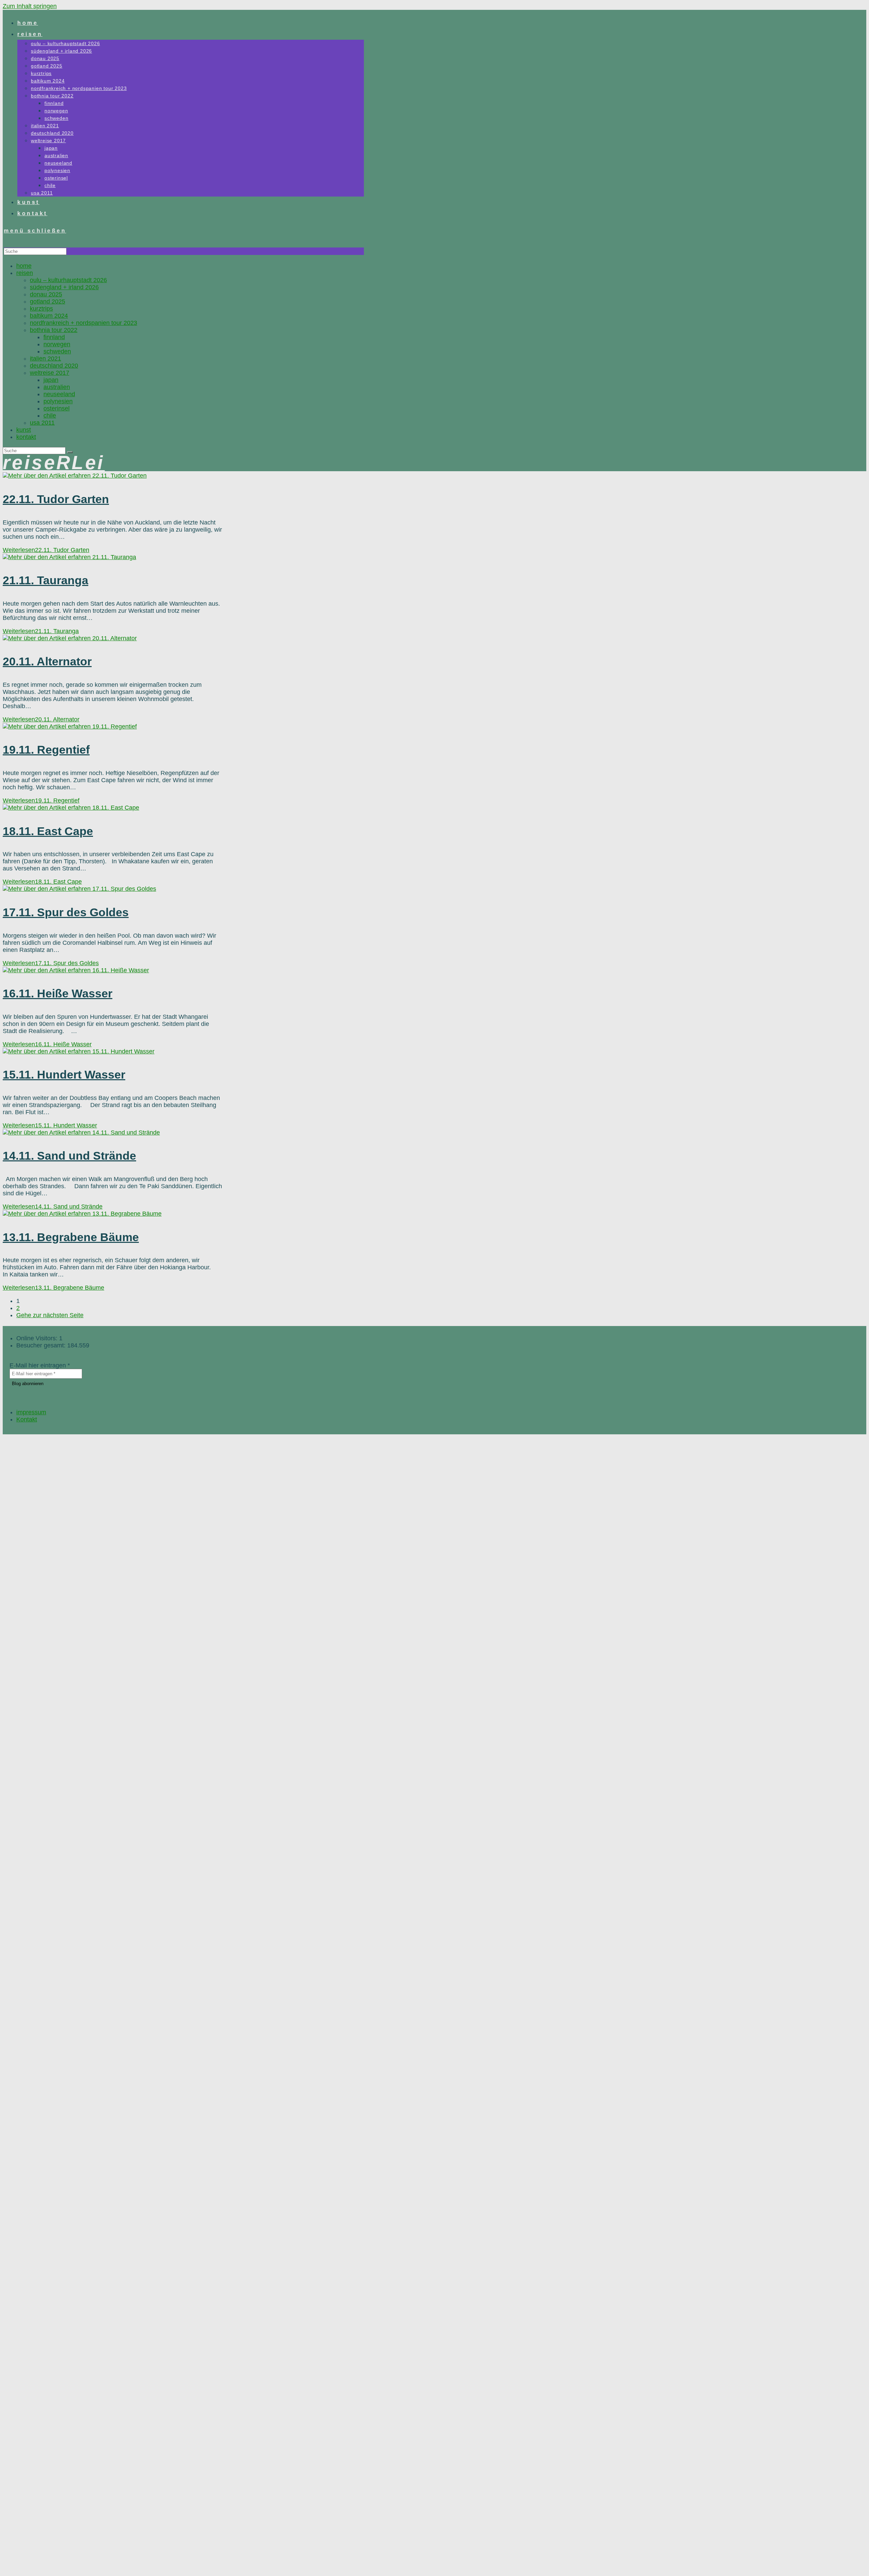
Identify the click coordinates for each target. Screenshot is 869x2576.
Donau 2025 (46, 294)
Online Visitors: (38, 1338)
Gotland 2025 (48, 301)
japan (51, 380)
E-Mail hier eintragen (40, 1365)
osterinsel (57, 408)
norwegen (57, 344)
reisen (25, 273)
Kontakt (26, 437)
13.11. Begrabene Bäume (71, 1237)
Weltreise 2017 (50, 373)
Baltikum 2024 (49, 316)
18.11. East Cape (48, 831)
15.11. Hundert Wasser (64, 1074)
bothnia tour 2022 (54, 330)
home (24, 266)
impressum (31, 1412)
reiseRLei (54, 463)
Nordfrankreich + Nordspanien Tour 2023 (84, 323)
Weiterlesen (46, 550)
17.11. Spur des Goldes (66, 912)
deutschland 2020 (54, 366)
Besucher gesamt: (42, 1345)
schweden (57, 351)
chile (50, 416)
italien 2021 (45, 358)
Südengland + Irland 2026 (64, 287)
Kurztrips (41, 309)
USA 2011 (42, 423)
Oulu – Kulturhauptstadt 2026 (68, 280)
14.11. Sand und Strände (69, 1156)
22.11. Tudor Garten (56, 499)
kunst (24, 430)
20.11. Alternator (47, 661)
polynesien (58, 401)
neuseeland (59, 394)
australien (57, 387)
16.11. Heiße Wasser (58, 993)
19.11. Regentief (46, 750)
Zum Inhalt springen (30, 6)
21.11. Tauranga (45, 580)
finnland (54, 337)
